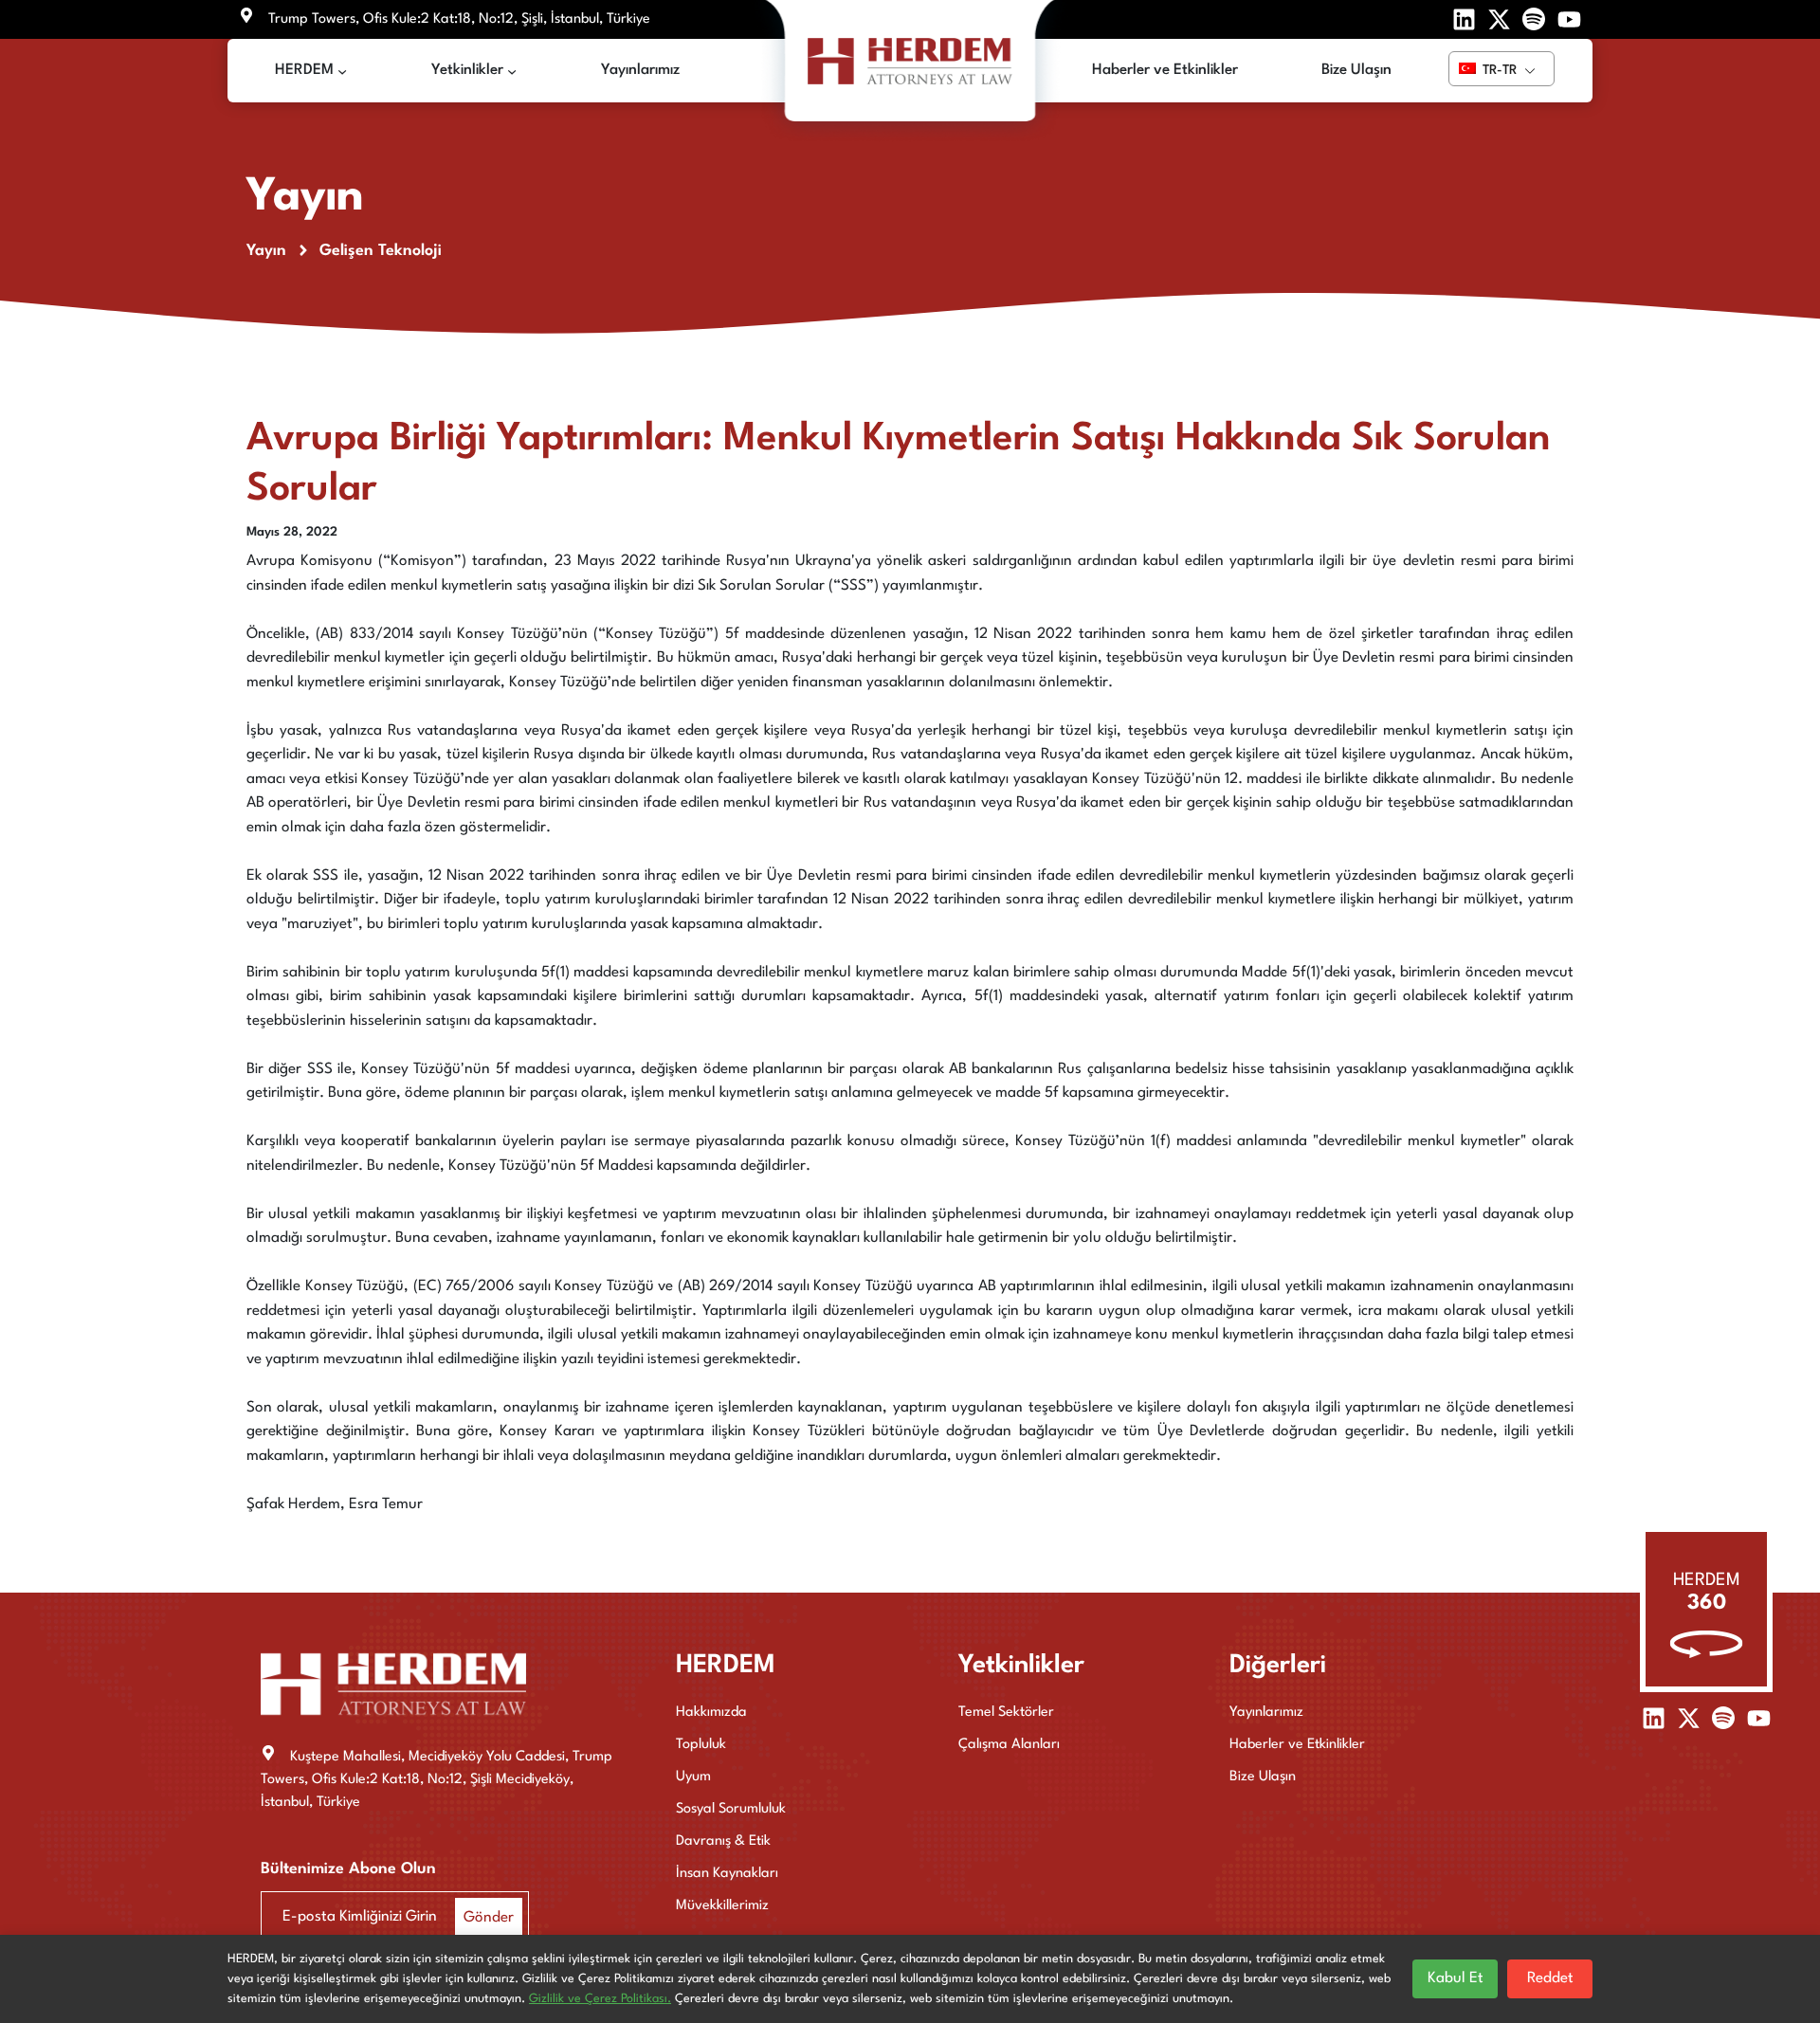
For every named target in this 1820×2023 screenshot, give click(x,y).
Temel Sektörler (1006, 1713)
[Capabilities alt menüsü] (512, 71)
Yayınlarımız (1266, 1713)
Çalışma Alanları (1009, 1745)
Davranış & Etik (723, 1841)
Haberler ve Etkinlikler (1297, 1745)
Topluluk (701, 1745)
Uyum (693, 1777)
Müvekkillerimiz (722, 1906)
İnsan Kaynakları (727, 1874)
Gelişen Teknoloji (381, 251)
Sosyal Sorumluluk (731, 1809)
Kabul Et (1456, 1978)
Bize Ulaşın (1263, 1777)
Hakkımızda (711, 1713)
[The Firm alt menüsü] (342, 71)
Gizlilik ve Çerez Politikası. (600, 1999)
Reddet (1550, 1978)
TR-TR (1498, 70)
